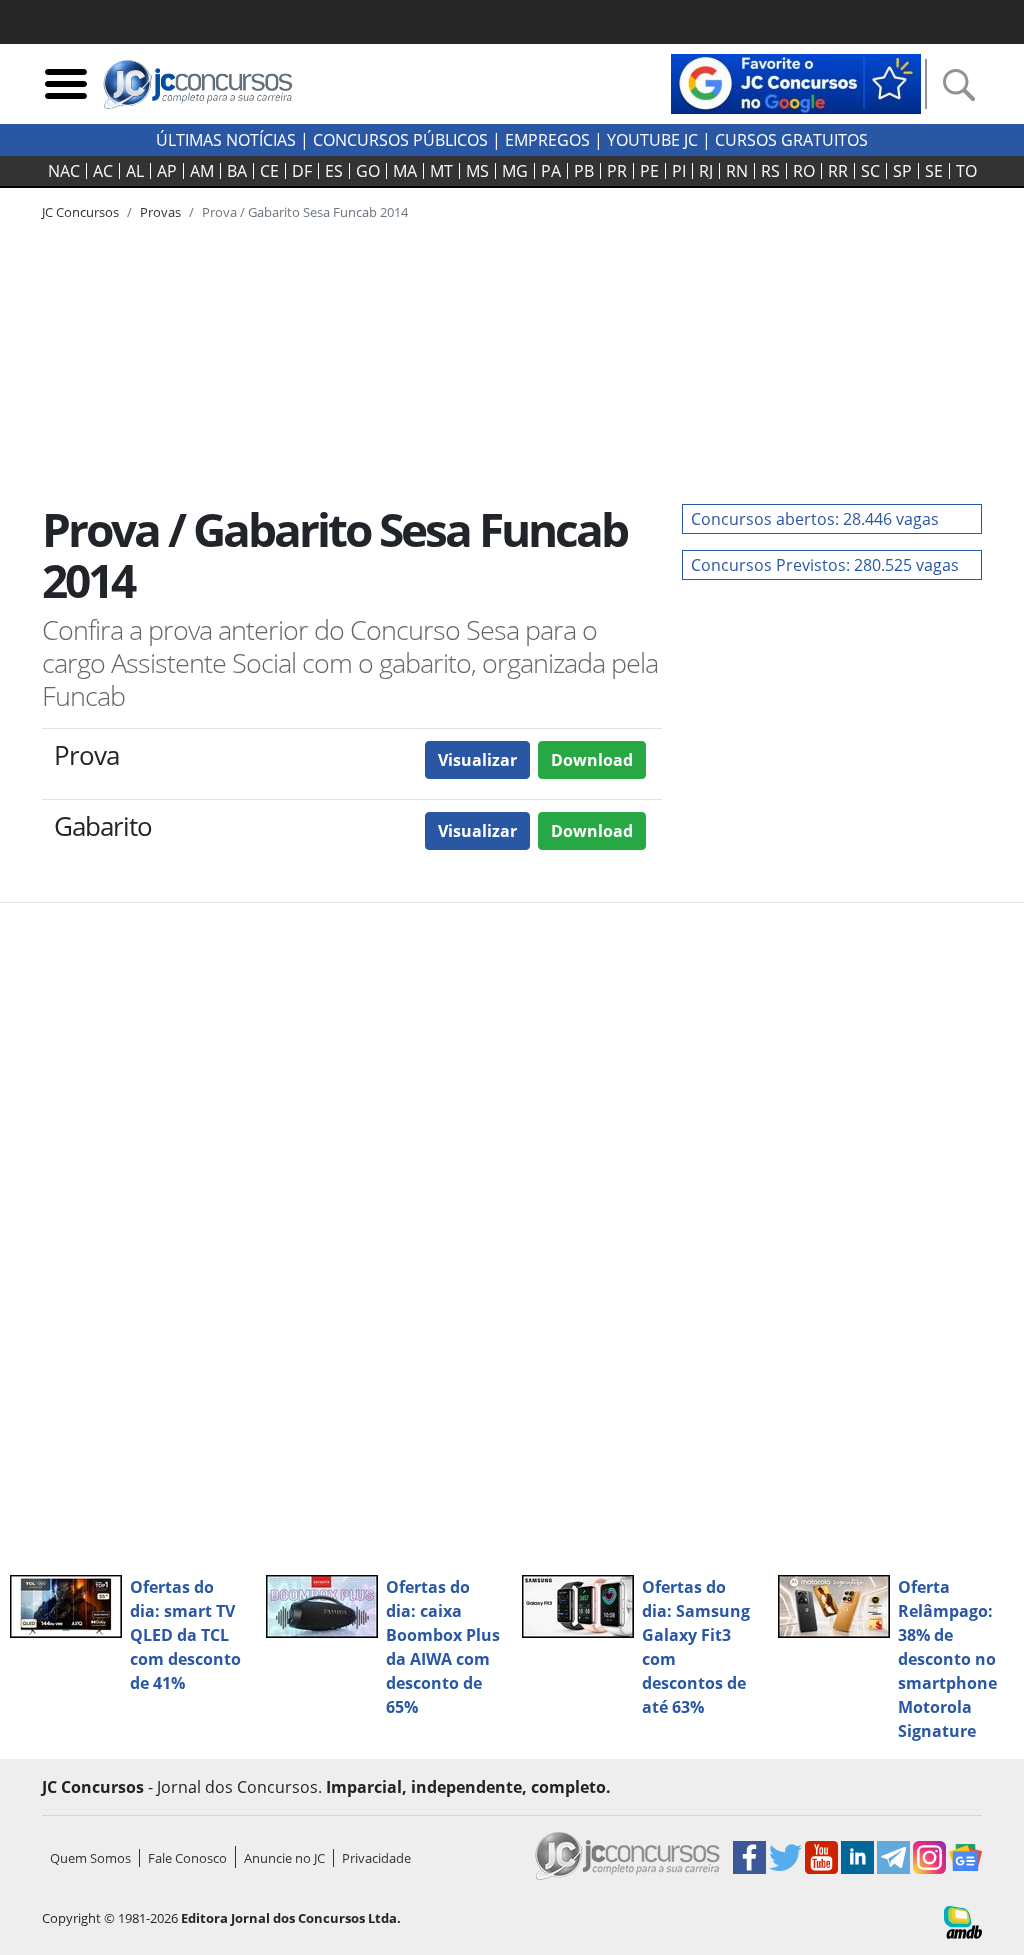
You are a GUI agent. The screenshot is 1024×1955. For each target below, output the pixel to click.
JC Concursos (80, 212)
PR (617, 171)
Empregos (547, 140)
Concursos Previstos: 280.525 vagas (825, 565)
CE (269, 171)
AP (167, 171)
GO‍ (368, 171)
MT (441, 171)
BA (237, 171)
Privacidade (376, 1858)
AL (135, 171)
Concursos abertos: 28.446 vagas (815, 519)
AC (103, 171)
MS (477, 171)
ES (334, 171)
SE (934, 171)
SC (870, 171)
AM (202, 171)
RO (804, 171)
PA (551, 171)
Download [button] (592, 760)
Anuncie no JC (284, 1858)
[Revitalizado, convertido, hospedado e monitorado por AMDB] (963, 1921)
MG (515, 171)
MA (405, 171)
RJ (706, 171)
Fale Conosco (187, 1858)
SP (902, 171)
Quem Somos (90, 1858)
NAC (64, 171)
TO (966, 171)
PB (584, 171)
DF (302, 171)
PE (649, 171)
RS (770, 171)
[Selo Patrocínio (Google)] (796, 82)
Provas (160, 212)
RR (838, 171)
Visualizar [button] (477, 760)
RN (737, 171)
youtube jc (652, 140)
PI (679, 171)
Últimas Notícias (226, 140)
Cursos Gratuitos (791, 140)
